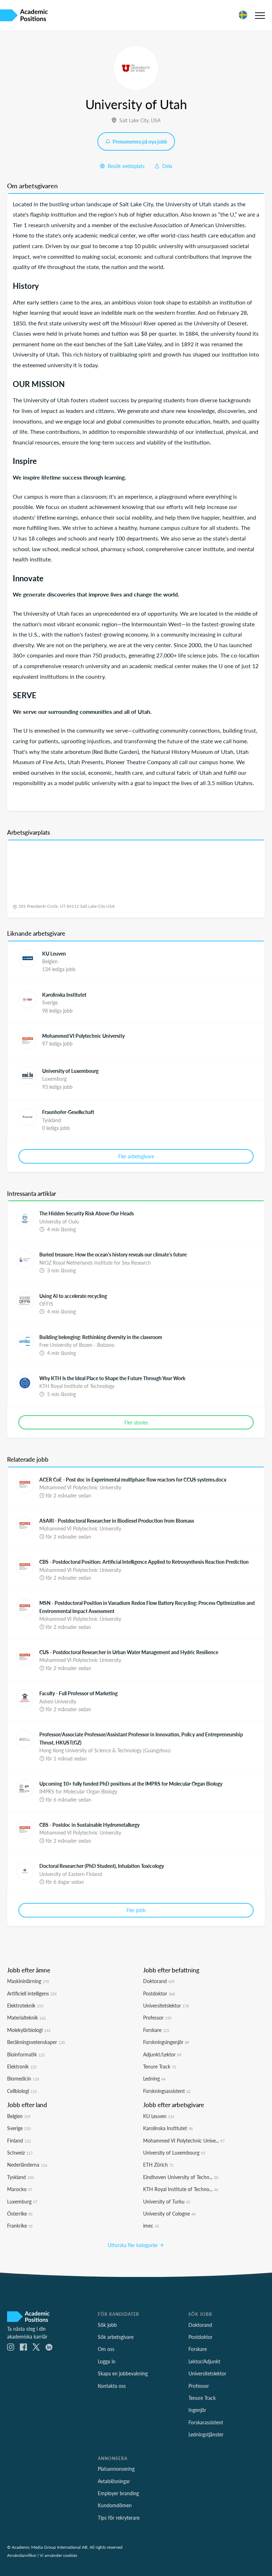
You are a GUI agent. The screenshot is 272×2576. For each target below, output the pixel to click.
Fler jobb (136, 1910)
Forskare (156, 2030)
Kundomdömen (115, 2505)
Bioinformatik (26, 2054)
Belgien (19, 2116)
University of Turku (167, 2201)
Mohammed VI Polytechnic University (83, 1036)
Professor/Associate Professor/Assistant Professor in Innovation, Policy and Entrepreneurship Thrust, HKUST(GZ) (141, 1738)
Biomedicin (23, 2078)
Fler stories (136, 1422)
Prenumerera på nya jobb (139, 141)
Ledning (154, 2078)
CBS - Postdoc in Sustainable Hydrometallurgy (89, 1825)
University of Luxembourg (70, 1071)
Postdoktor (159, 1993)
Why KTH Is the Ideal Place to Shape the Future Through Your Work (112, 1378)
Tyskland (20, 2177)
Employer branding (118, 2493)
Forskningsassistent (167, 2091)
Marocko (20, 2189)
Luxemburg (22, 2201)
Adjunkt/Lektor (162, 2054)
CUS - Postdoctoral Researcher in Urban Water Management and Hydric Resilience (129, 1652)
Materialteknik (26, 2017)
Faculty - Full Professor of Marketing (78, 1693)
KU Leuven (54, 953)
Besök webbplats (125, 166)
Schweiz (20, 2152)
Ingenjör (197, 2410)
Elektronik (22, 2066)
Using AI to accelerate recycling (73, 1296)
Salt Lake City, (135, 120)
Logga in (107, 2361)
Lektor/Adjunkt (204, 2361)
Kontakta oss (112, 2386)
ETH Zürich (158, 2165)
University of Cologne (169, 2213)
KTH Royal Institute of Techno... (181, 2189)
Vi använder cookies (58, 2555)
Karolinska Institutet (64, 995)
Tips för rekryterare (119, 2518)
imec (151, 2225)
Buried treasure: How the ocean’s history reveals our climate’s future (113, 1254)
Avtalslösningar (114, 2481)
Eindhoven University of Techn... (181, 2177)
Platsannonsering (116, 2469)
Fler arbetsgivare (136, 1156)
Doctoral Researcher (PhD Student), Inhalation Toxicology (102, 1866)
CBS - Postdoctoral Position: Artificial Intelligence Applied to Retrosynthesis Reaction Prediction (144, 1562)
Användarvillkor (22, 2555)
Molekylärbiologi (29, 2030)
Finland (19, 2140)
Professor (157, 2017)
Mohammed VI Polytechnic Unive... (184, 2140)
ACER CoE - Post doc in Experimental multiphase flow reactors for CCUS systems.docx (133, 1479)
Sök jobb (107, 2325)
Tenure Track (160, 2066)
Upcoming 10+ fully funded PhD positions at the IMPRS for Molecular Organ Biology (131, 1783)
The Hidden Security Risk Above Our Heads (87, 1213)
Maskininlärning (28, 1981)
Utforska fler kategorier (134, 2245)
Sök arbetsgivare (116, 2337)
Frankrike (20, 2225)
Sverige (19, 2128)
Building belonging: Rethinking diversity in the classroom (101, 1337)
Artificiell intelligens (32, 1993)
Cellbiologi (22, 2091)
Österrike (20, 2213)
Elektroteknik (25, 2005)
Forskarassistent (206, 2422)
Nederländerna (27, 2165)
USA (156, 120)
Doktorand (159, 1981)
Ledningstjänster (206, 2434)
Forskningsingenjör (166, 2042)
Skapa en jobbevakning (123, 2373)
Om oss (106, 2349)
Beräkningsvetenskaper (36, 2042)
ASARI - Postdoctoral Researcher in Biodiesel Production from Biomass (117, 1521)
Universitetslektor (166, 2005)
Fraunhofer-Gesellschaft (68, 1112)
